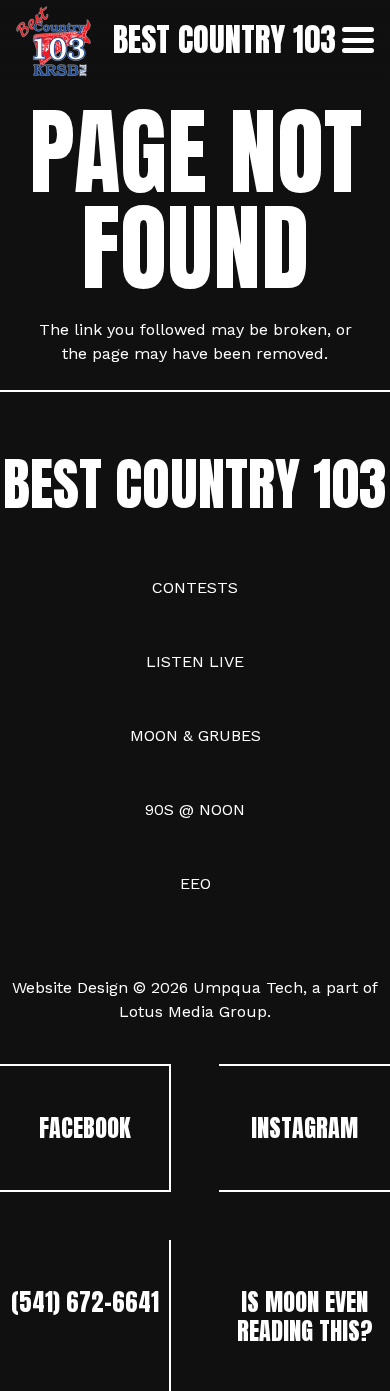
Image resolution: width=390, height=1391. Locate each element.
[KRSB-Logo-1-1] (53, 40)
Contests (195, 587)
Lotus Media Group (193, 1011)
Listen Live (195, 661)
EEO (195, 883)
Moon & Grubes (195, 735)
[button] (358, 40)
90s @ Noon (195, 809)
